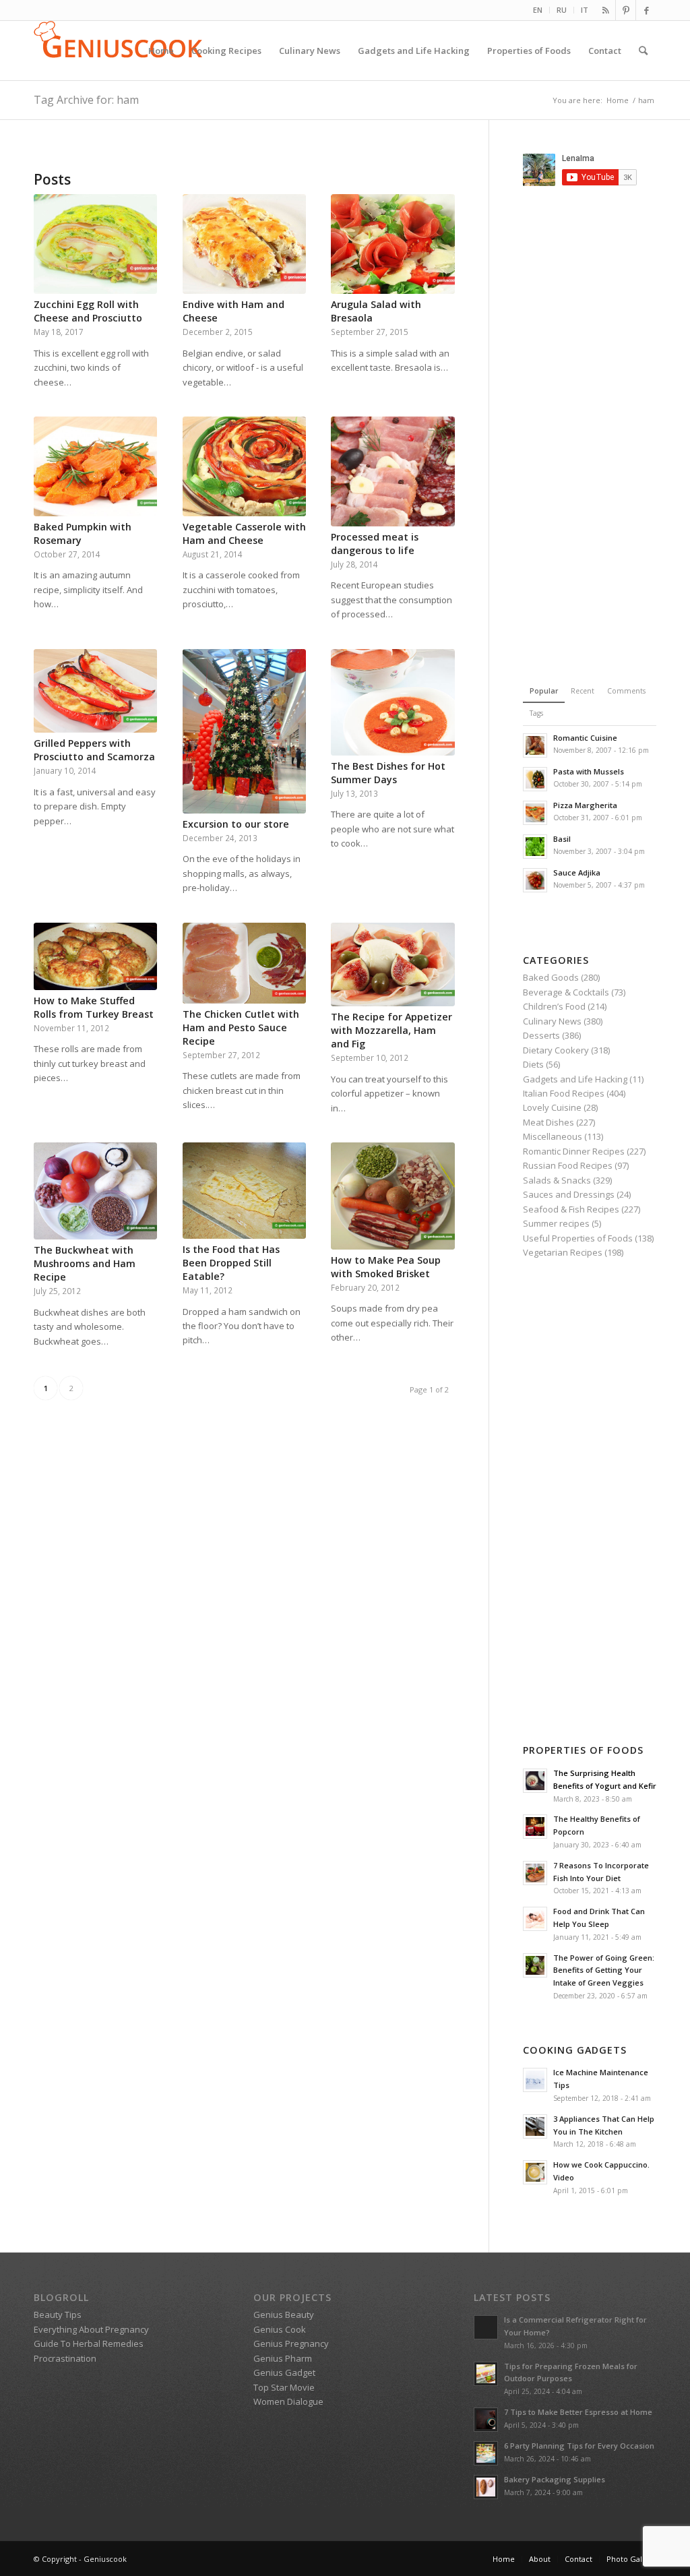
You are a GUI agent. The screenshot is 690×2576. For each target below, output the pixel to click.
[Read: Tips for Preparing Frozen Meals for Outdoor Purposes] (486, 2374)
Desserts (541, 1035)
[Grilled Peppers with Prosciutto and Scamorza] (95, 691)
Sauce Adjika (577, 872)
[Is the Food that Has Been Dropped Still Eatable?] (244, 1191)
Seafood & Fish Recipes (571, 1209)
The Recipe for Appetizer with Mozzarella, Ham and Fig (391, 1030)
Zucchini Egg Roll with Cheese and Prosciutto (88, 311)
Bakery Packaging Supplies (555, 2479)
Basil (562, 839)
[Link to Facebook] (646, 10)
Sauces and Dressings (569, 1194)
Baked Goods (551, 977)
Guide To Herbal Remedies (89, 2343)
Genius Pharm (283, 2358)
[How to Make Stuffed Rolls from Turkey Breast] (95, 956)
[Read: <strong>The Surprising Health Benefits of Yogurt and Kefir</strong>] (535, 1781)
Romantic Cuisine (585, 738)
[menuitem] (538, 10)
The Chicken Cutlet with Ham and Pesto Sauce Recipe (241, 1028)
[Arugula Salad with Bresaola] (393, 244)
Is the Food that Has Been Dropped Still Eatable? (231, 1263)
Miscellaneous (553, 1136)
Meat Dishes (548, 1122)
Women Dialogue (288, 2401)
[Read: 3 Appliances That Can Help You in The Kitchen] (535, 2126)
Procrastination (65, 2358)
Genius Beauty (284, 2314)
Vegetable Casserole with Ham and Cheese (244, 533)
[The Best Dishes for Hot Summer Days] (393, 702)
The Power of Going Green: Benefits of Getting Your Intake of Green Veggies (604, 1970)
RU (562, 10)
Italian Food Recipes (564, 1093)
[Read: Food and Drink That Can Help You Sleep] (535, 1919)
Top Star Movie (284, 2387)
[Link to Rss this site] (605, 10)
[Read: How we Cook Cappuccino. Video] (535, 2172)
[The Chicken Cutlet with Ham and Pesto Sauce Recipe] (244, 963)
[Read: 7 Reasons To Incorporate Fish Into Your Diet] (535, 1873)
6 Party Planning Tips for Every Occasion (579, 2446)
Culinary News (552, 1021)
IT (585, 10)
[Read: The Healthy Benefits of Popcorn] (535, 1827)
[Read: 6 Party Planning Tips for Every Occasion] (486, 2453)
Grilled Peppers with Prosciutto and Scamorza (94, 750)
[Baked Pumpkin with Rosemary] (95, 466)
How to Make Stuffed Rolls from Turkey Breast (94, 1007)
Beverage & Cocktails (566, 992)
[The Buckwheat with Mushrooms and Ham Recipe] (95, 1191)
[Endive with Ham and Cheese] (244, 244)
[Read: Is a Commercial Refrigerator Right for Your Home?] (486, 2327)
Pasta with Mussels (589, 771)
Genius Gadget (284, 2372)
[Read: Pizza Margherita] (535, 813)
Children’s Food (554, 1006)
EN (538, 10)
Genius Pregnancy (291, 2343)
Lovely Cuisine (552, 1107)
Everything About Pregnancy (91, 2329)
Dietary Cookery (556, 1050)
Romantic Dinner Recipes (574, 1151)
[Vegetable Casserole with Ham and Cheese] (244, 466)
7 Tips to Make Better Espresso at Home (578, 2412)
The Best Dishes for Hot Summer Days (388, 773)
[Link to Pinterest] (626, 10)
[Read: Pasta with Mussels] (535, 779)
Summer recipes (556, 1223)
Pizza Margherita (585, 805)
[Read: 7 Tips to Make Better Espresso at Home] (486, 2420)
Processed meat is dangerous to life (375, 544)
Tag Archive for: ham (86, 100)
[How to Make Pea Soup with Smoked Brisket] (393, 1196)
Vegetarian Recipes (563, 1252)
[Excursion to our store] (244, 731)
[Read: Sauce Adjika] (535, 880)
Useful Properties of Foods (578, 1238)
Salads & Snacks (557, 1180)
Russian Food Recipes (568, 1165)
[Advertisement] (606, 433)
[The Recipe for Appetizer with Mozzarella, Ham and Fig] (393, 965)
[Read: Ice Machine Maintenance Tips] (535, 2080)
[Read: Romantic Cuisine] (535, 745)
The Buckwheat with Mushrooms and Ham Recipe (85, 1263)
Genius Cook (280, 2329)
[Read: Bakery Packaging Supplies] (486, 2487)
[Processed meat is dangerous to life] (393, 471)
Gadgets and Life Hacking (575, 1079)
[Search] (643, 51)
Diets (533, 1064)
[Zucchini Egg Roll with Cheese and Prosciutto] (95, 244)
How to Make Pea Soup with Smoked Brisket (386, 1267)
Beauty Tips (58, 2314)
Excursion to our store (236, 824)
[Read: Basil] (535, 847)
